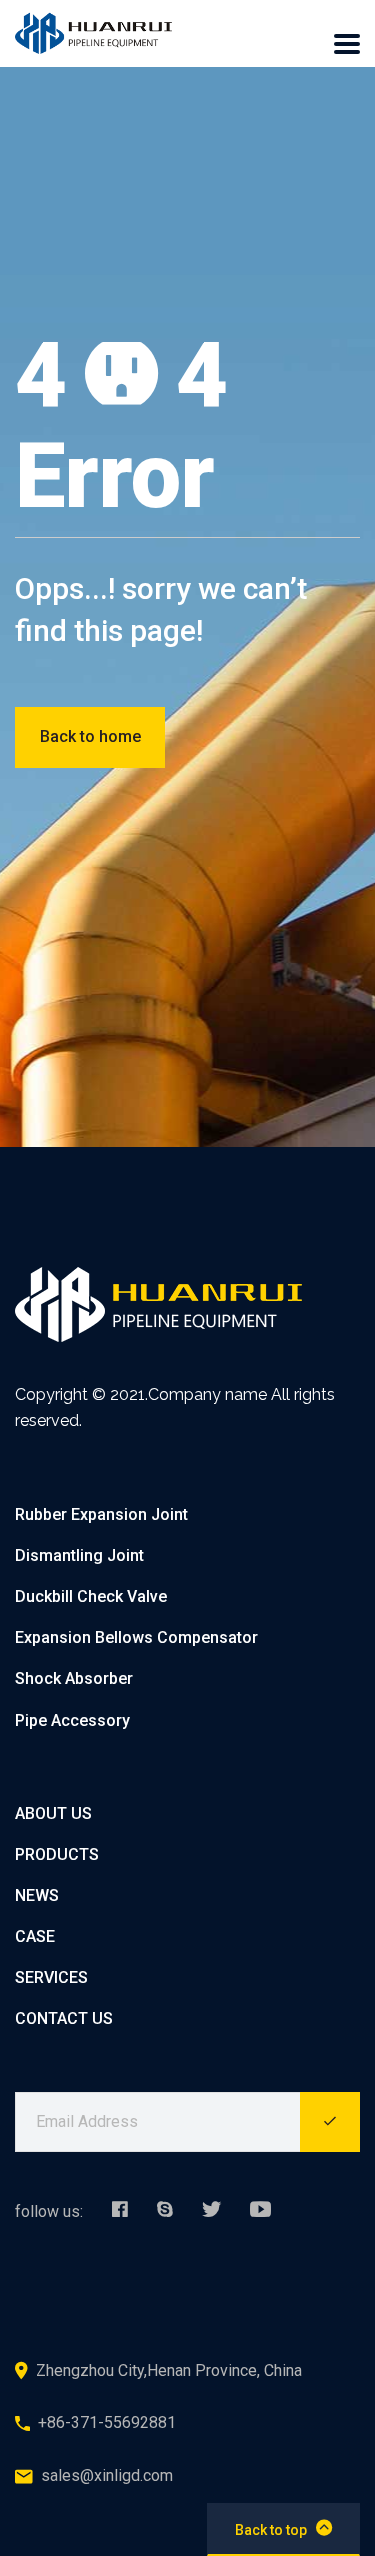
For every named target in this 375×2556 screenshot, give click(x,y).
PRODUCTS (57, 1854)
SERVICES (51, 1977)
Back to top (271, 2530)
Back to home (90, 736)
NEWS (37, 1895)
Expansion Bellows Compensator (136, 1637)
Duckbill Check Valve (91, 1596)
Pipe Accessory (72, 1720)
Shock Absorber (74, 1678)
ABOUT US (53, 1813)
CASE (35, 1936)
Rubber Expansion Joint (101, 1514)
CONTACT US (64, 2018)
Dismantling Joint (79, 1555)
